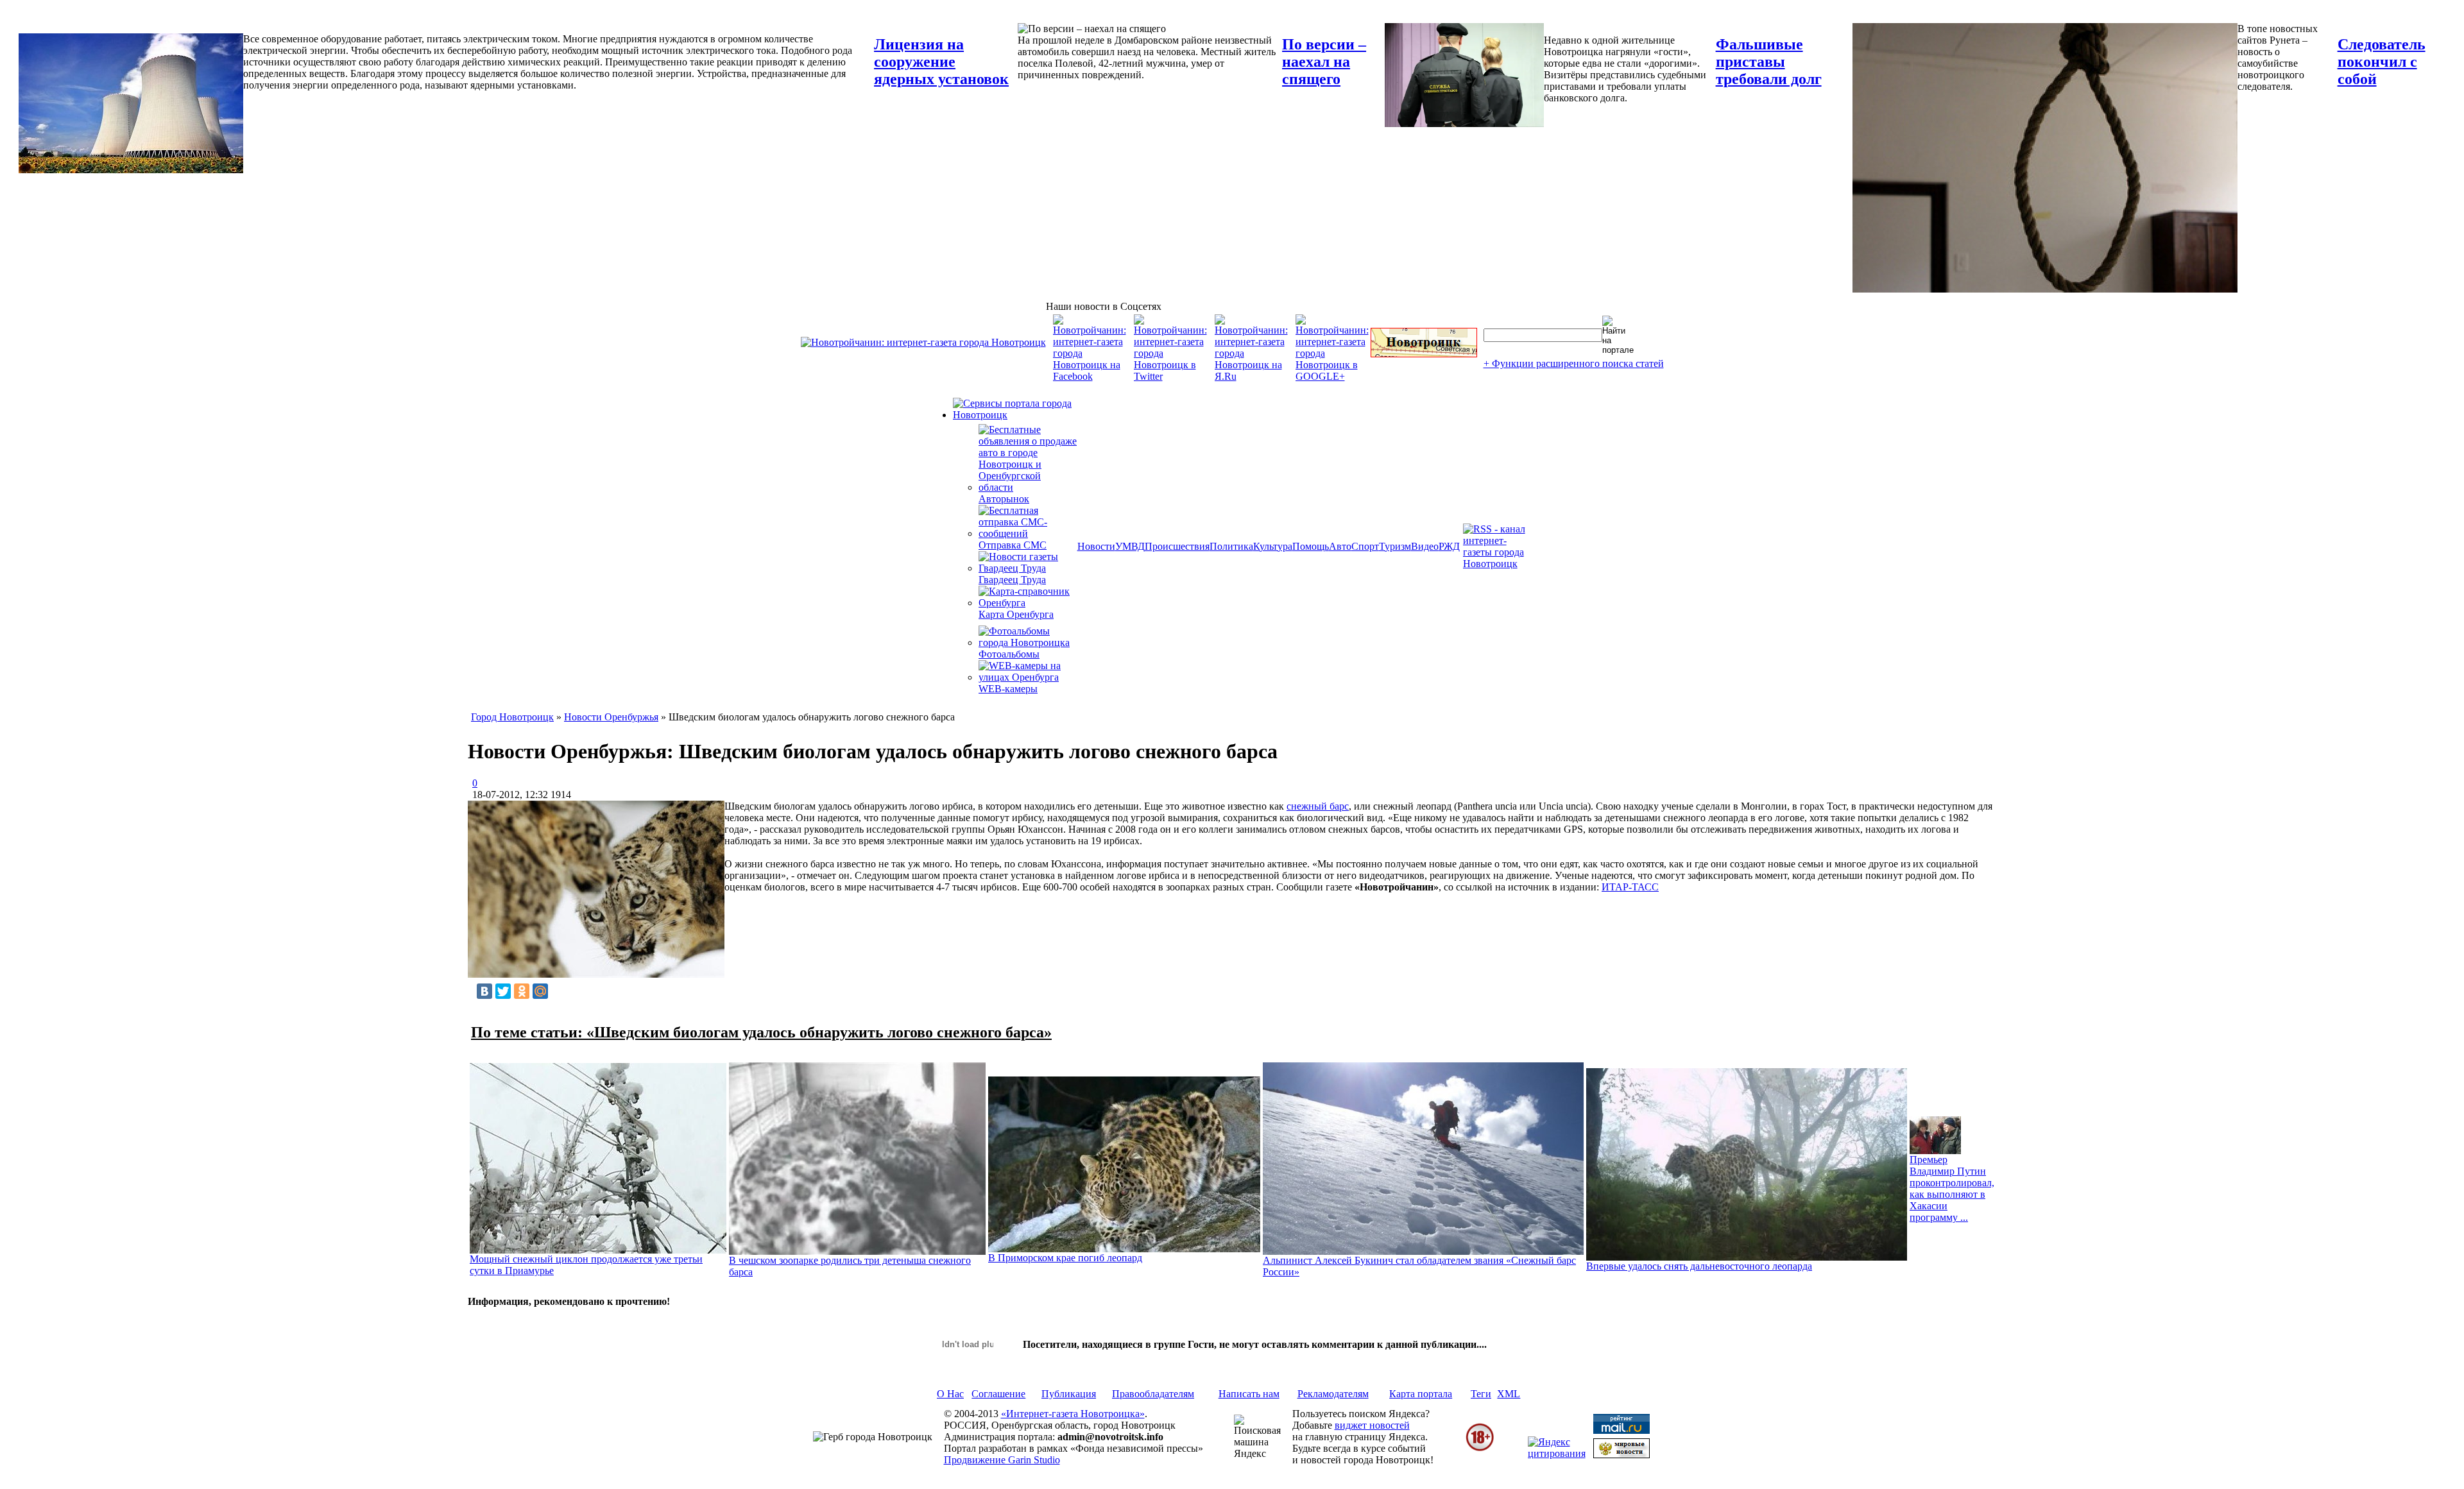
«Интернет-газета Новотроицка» (1073, 1414)
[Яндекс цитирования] (1557, 1453)
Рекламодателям (1333, 1394)
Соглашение (998, 1394)
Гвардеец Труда (1012, 580)
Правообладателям (1153, 1394)
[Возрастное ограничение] (1480, 1449)
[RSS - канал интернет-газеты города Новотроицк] (1498, 564)
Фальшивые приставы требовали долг (1769, 62)
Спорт (1365, 546)
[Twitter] (503, 991)
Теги (1481, 1394)
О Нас (950, 1394)
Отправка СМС (1013, 545)
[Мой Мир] (540, 991)
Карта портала (1421, 1394)
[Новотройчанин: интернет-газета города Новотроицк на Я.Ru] (1251, 376)
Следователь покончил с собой (2382, 62)
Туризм (1395, 546)
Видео (1425, 546)
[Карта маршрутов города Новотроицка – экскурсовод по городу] (1424, 354)
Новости (1096, 546)
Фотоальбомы (1009, 654)
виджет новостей (1372, 1425)
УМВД (1130, 546)
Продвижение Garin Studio (1002, 1460)
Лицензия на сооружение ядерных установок (941, 62)
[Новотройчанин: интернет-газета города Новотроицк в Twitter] (1170, 376)
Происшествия (1177, 546)
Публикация (1069, 1394)
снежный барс (1318, 806)
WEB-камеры (1008, 689)
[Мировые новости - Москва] (1621, 1455)
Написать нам (1249, 1394)
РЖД (1449, 546)
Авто (1340, 546)
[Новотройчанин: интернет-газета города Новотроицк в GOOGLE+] (1332, 376)
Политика (1231, 546)
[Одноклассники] (522, 991)
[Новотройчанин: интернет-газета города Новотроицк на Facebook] (1090, 376)
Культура (1273, 546)
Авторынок (1004, 499)
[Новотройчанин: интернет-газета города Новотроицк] (923, 342)
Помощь (1311, 546)
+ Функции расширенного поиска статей (1574, 363)
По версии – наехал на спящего (1324, 62)
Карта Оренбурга (1016, 614)
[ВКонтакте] (484, 991)
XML (1509, 1394)
